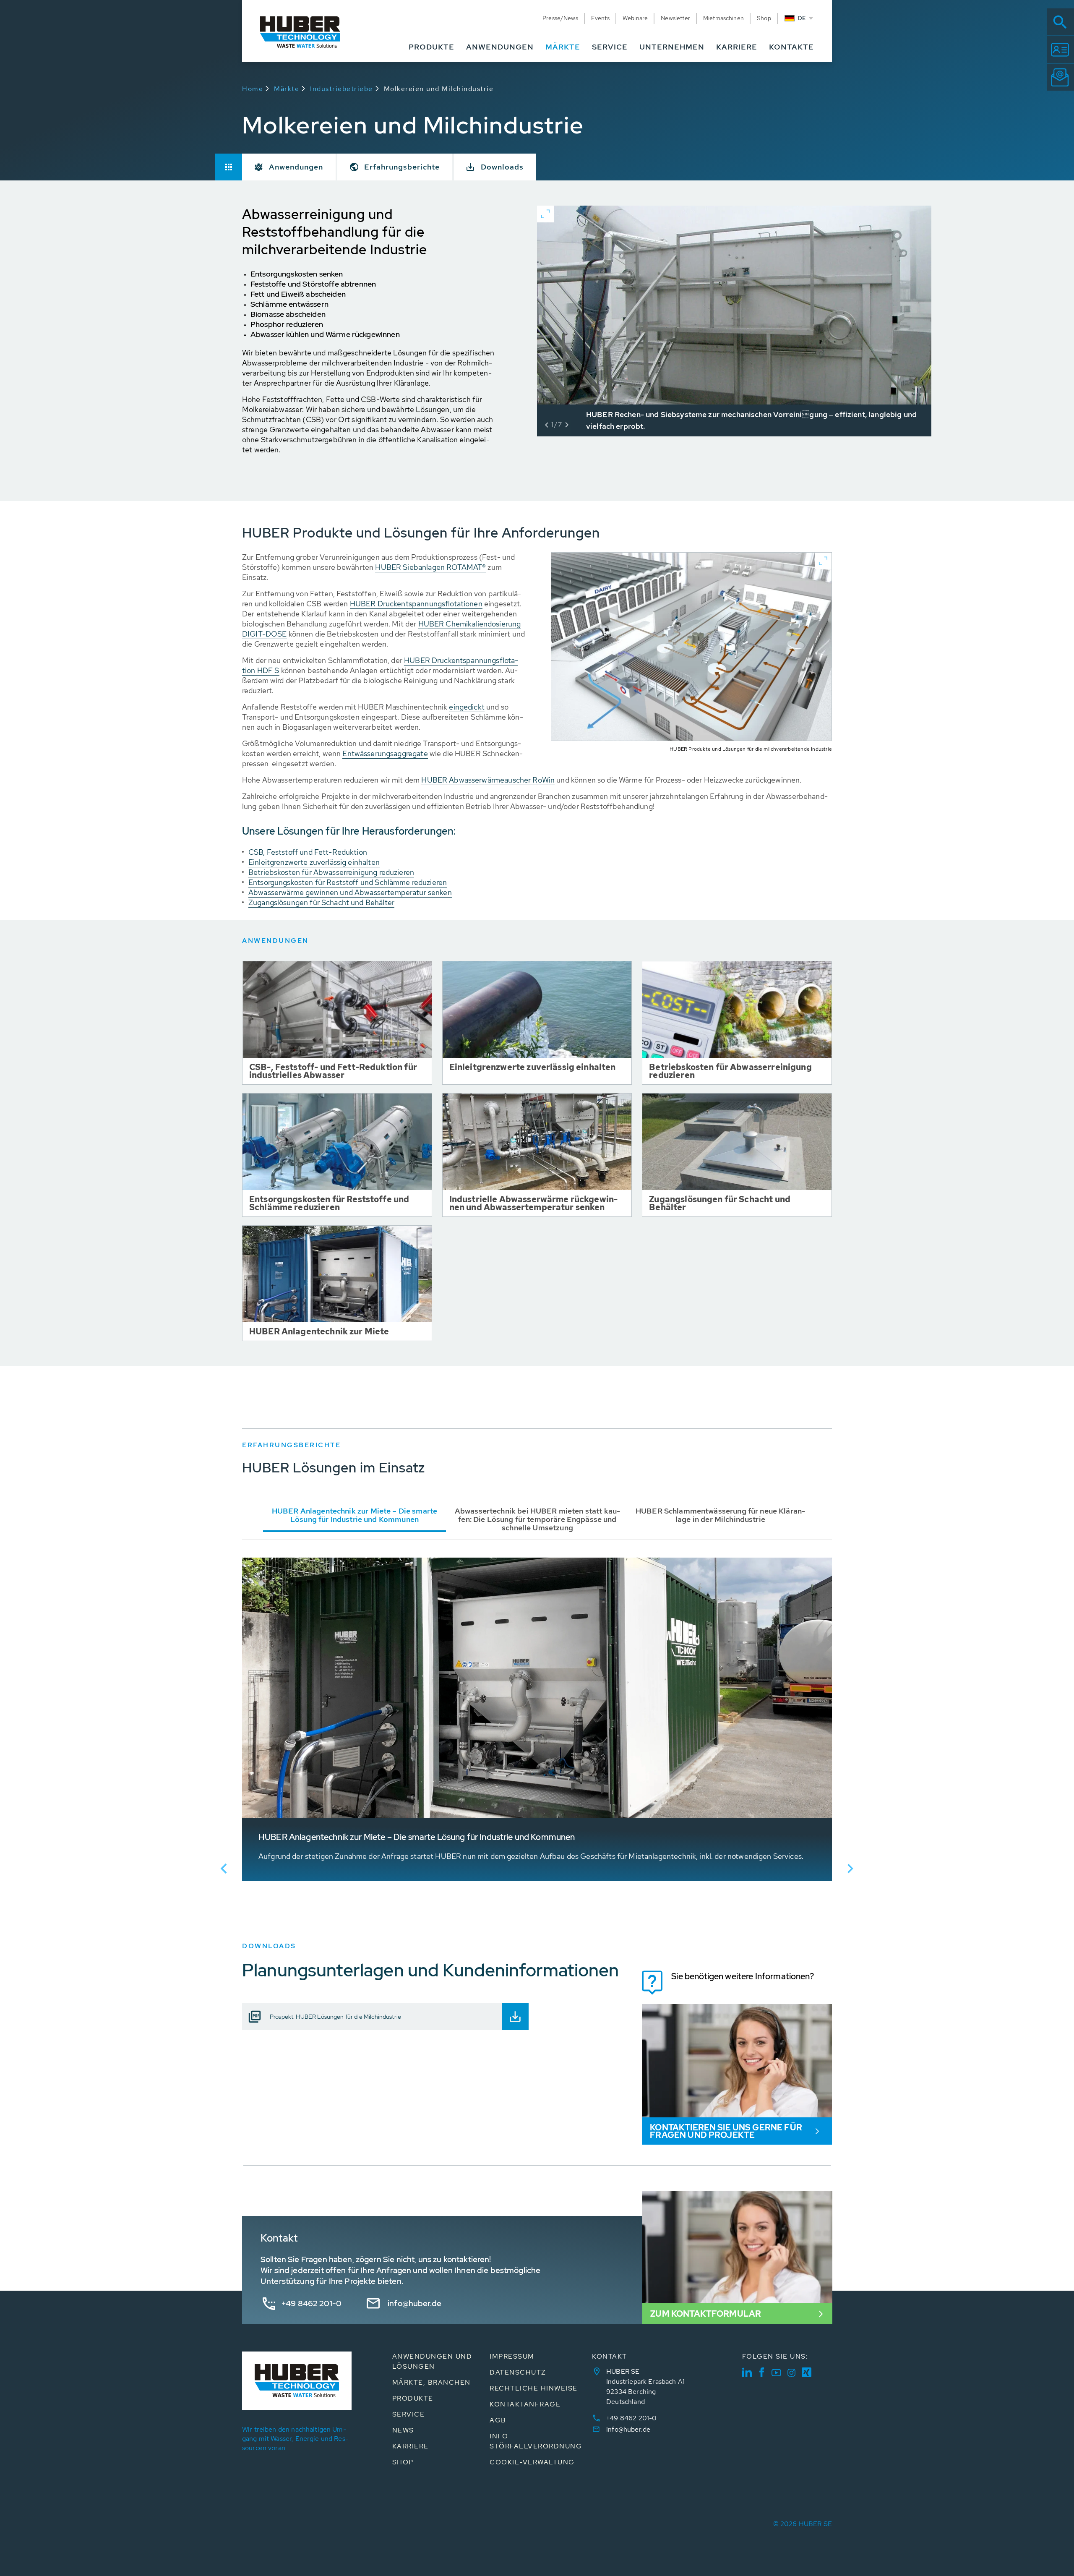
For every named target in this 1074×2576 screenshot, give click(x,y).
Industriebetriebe (341, 89)
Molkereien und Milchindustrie (439, 89)
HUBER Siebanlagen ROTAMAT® (430, 567)
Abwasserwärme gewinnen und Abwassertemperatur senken (350, 892)
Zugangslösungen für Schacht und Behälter (321, 902)
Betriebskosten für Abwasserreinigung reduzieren (331, 872)
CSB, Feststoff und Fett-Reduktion (308, 852)
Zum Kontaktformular (706, 2314)
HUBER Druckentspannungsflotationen (416, 604)
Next (850, 1869)
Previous (224, 1869)
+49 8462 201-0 (312, 2303)
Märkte (287, 89)
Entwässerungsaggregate (385, 753)
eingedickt (467, 707)
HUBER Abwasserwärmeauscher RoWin (488, 780)
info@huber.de (414, 2303)
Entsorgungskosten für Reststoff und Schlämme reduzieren (348, 882)
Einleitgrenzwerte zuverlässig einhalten (314, 862)
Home (253, 89)
